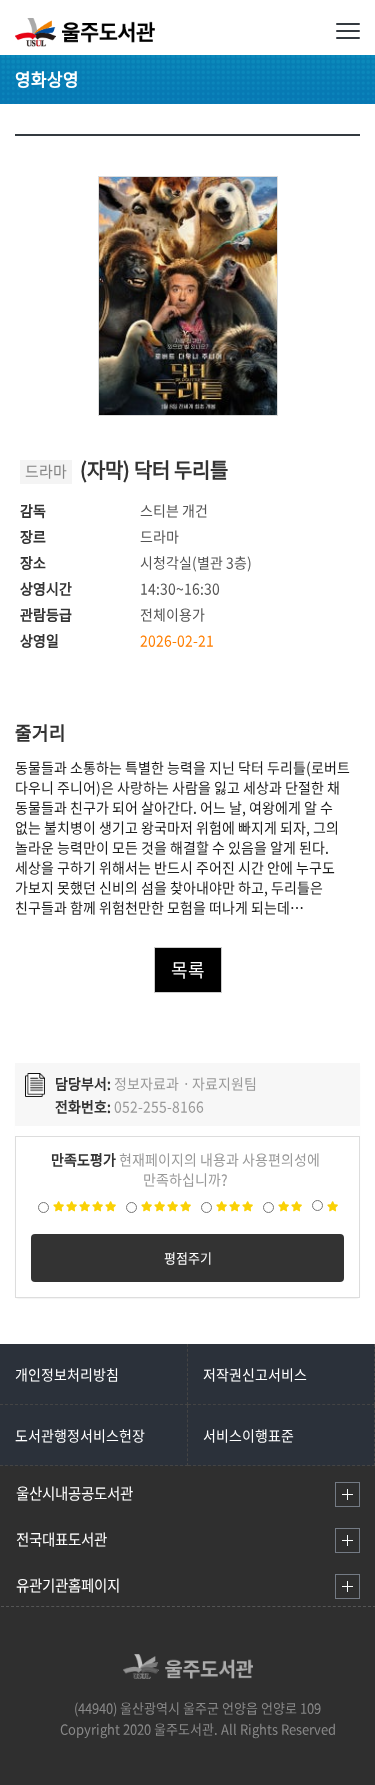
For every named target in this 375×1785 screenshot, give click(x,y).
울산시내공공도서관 (74, 1493)
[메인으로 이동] (188, 1673)
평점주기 (188, 1257)
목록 (188, 969)
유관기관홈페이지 (68, 1585)
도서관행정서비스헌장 (80, 1435)
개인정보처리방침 (67, 1374)
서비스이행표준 (248, 1435)
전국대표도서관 (61, 1539)
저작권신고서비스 (255, 1374)
